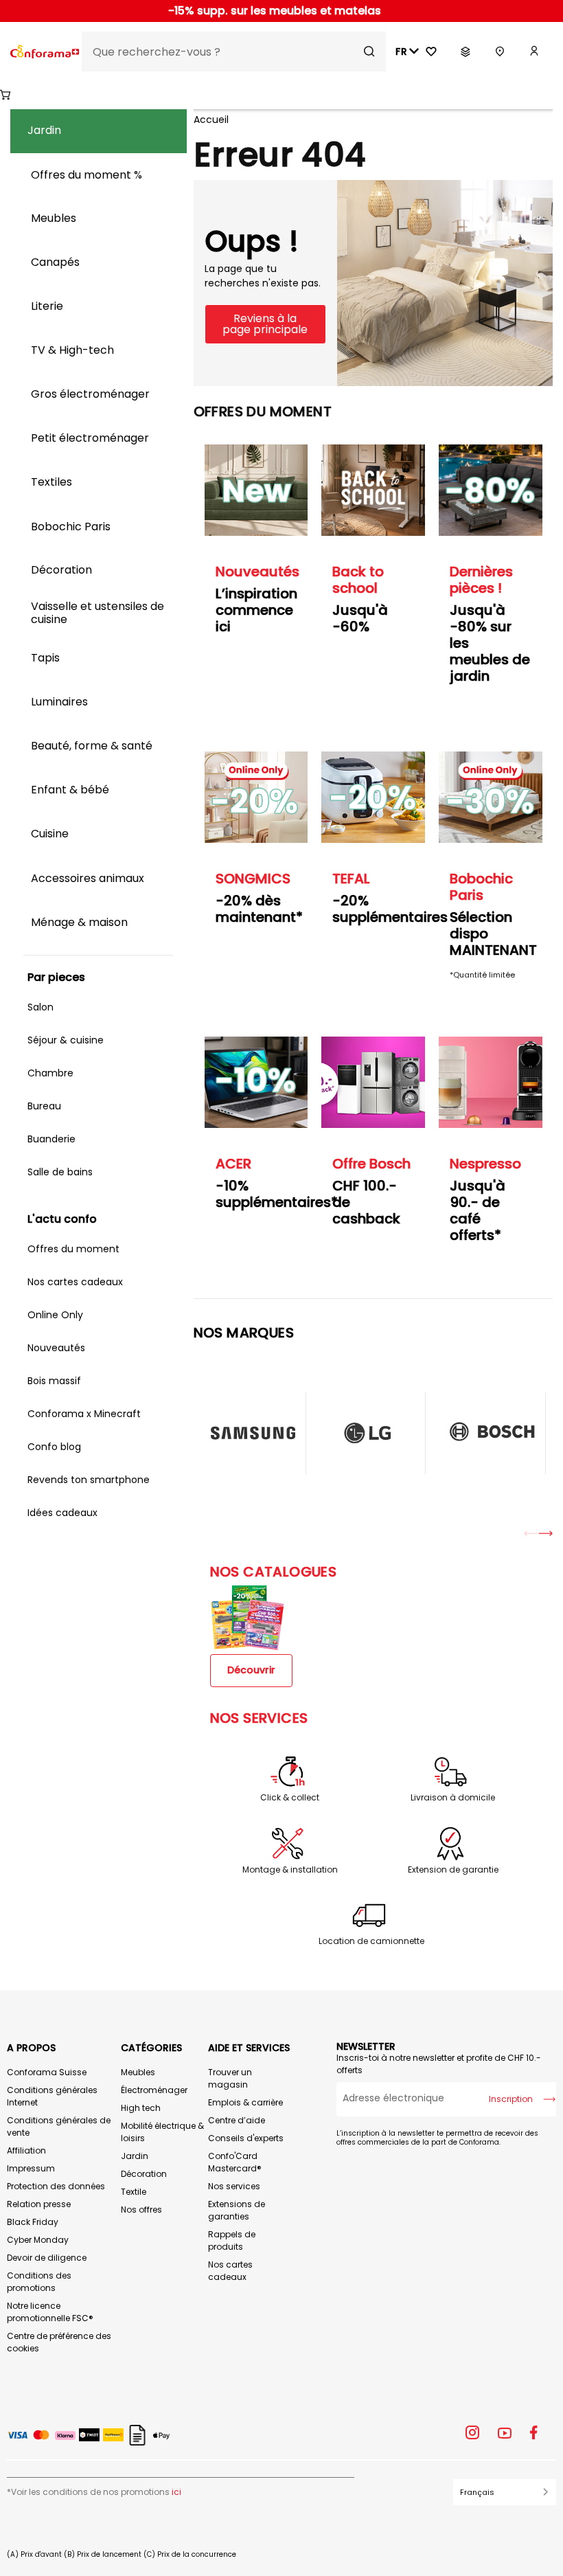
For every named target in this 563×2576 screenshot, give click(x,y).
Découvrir (251, 1670)
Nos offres (141, 2210)
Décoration (144, 2174)
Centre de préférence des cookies (59, 2342)
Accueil (211, 120)
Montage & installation (290, 1870)
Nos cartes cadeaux (230, 2271)
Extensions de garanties (237, 2210)
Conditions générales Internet (52, 2096)
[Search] (369, 52)
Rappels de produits (232, 2240)
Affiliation (26, 2150)
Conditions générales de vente (59, 2126)
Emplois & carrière (245, 2102)
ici (176, 2492)
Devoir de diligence (47, 2258)
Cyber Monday (38, 2240)
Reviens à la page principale (265, 324)
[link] (534, 52)
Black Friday (33, 2222)
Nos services (234, 2186)
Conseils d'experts (246, 2138)
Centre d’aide (237, 2120)
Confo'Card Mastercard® (235, 2162)
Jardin (135, 2156)
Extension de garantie (453, 1870)
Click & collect (290, 1798)
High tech (141, 2108)
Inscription (511, 2099)
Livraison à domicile (453, 1798)
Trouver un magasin (230, 2078)
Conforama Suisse (47, 2072)
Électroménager (154, 2090)
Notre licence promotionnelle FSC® (50, 2312)
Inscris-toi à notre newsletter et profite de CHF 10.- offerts (439, 2064)
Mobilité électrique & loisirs (162, 2132)
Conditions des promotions (39, 2282)
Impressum (31, 2168)
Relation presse (39, 2204)
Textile (134, 2192)
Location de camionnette (371, 1941)
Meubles (138, 2072)
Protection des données (56, 2186)
